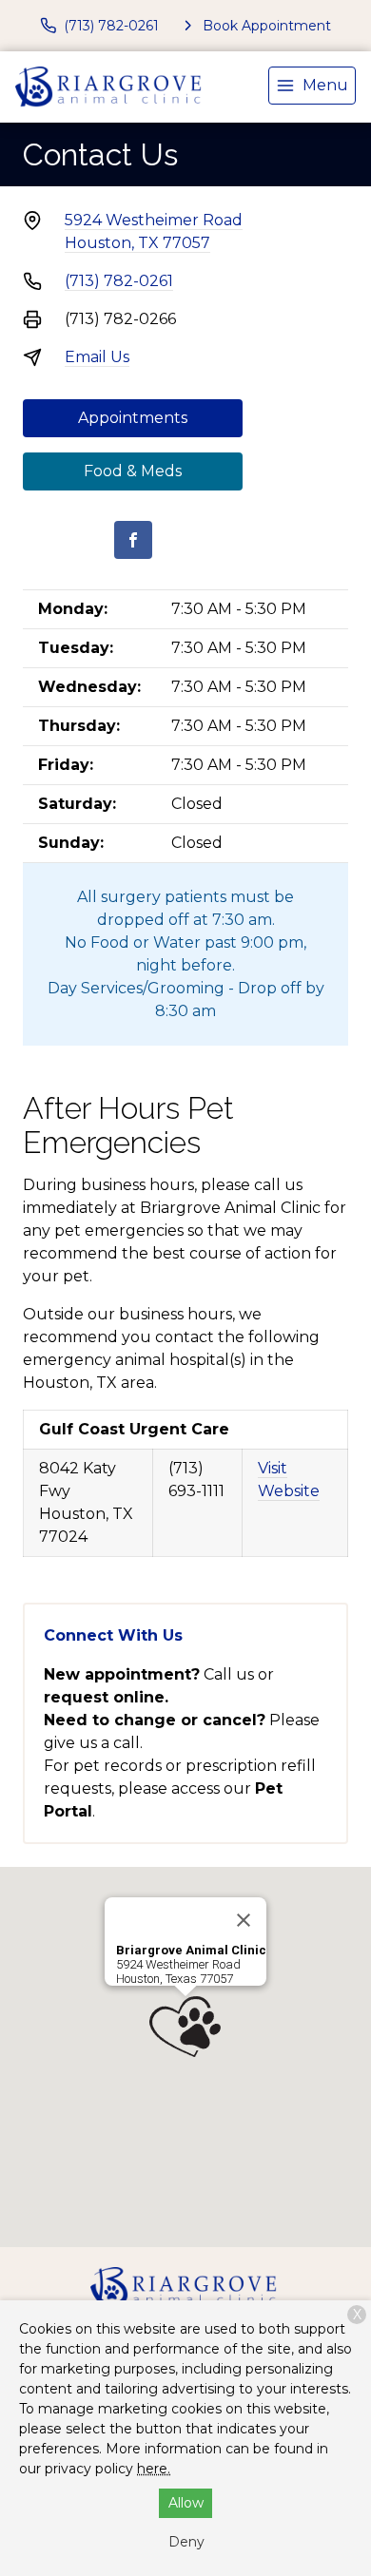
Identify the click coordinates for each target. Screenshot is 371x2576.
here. (154, 2469)
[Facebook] (133, 540)
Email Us (97, 357)
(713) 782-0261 (119, 281)
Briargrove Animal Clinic (191, 1950)
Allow (186, 2503)
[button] (185, 2027)
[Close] (244, 1920)
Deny (186, 2542)
